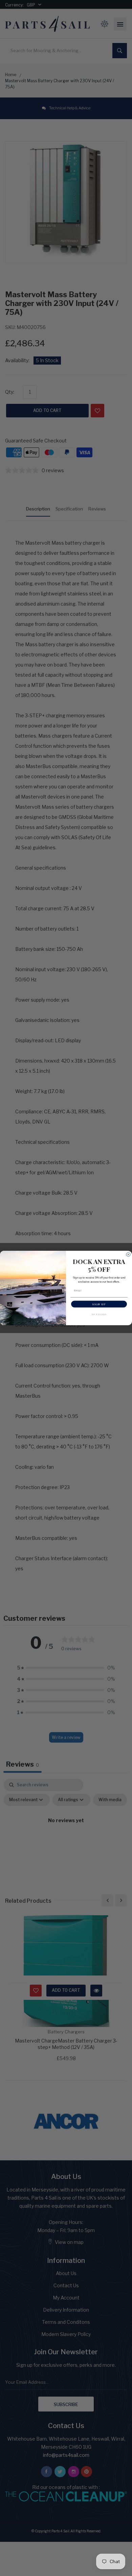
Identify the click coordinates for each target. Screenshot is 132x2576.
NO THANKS (99, 1314)
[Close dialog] (128, 1254)
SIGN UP (99, 1304)
